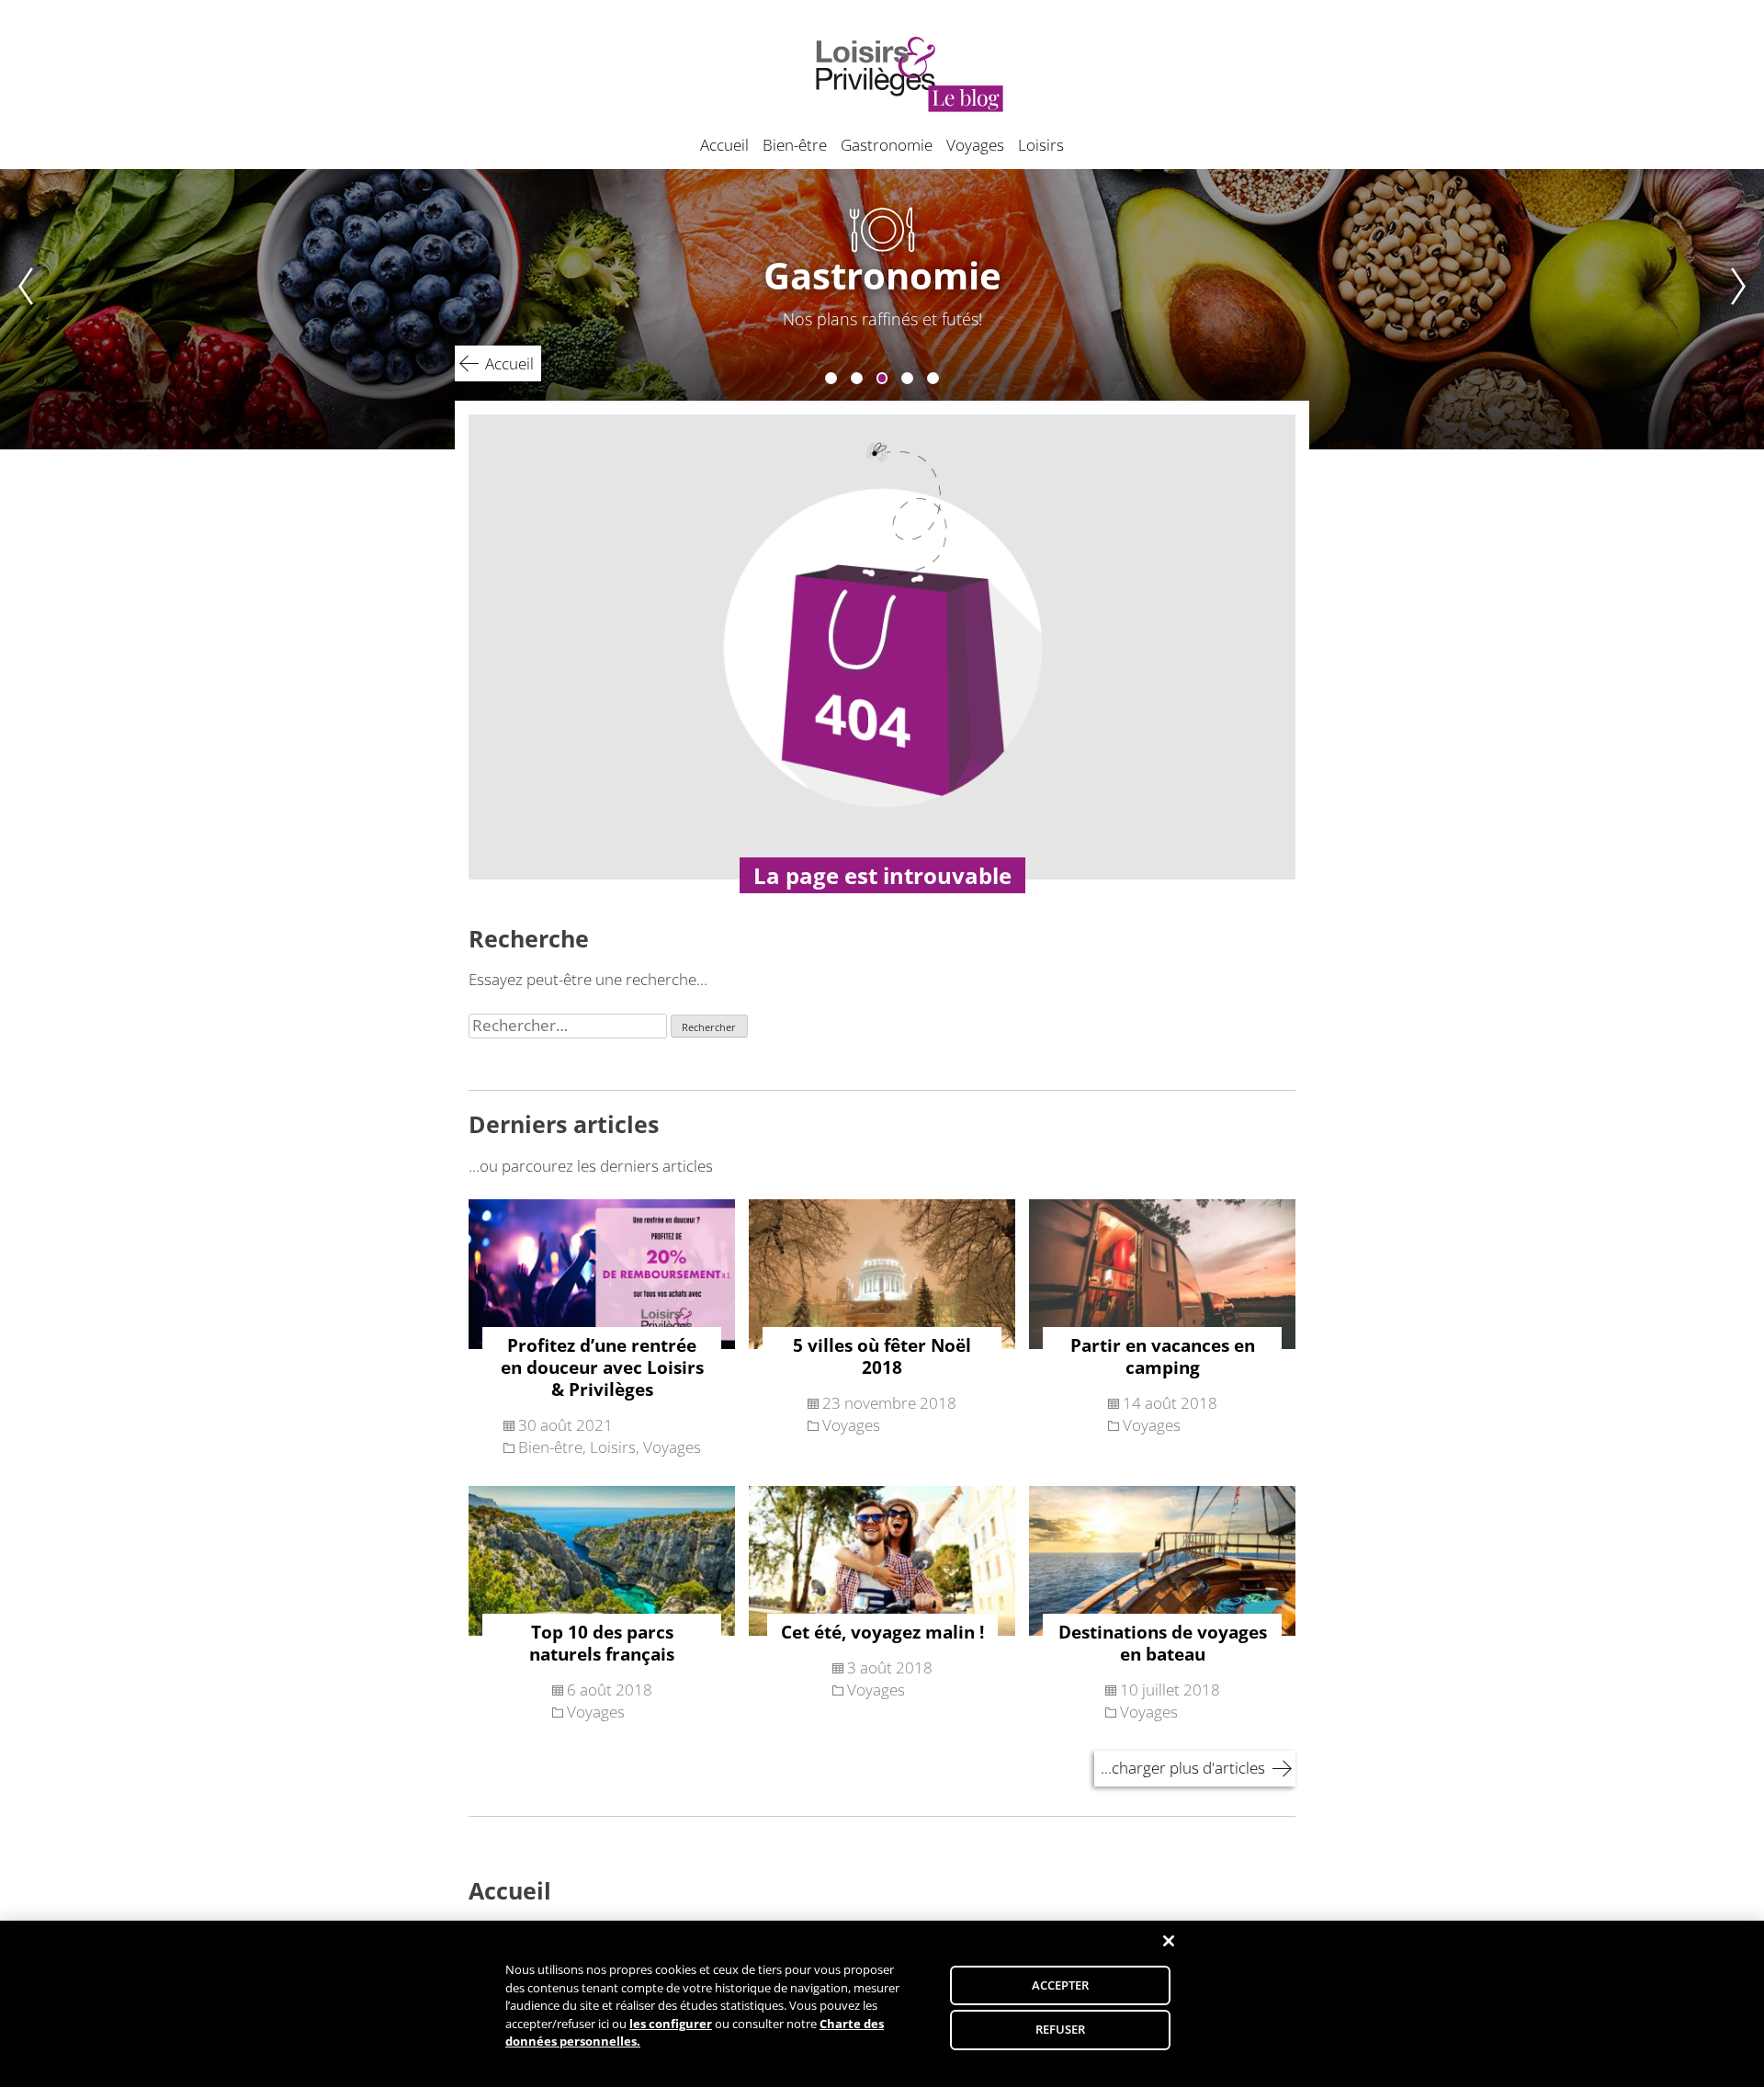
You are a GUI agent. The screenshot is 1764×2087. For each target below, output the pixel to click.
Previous (17, 309)
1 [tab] (831, 378)
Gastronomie (887, 145)
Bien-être (795, 145)
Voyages (975, 145)
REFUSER (1061, 2029)
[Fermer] (1169, 1941)
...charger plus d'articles (1183, 1768)
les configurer (671, 2024)
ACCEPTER (1061, 1985)
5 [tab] (933, 378)
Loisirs (1041, 145)
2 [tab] (857, 378)
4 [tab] (907, 378)
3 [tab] (882, 378)
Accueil (724, 145)
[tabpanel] (882, 309)
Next (1747, 309)
